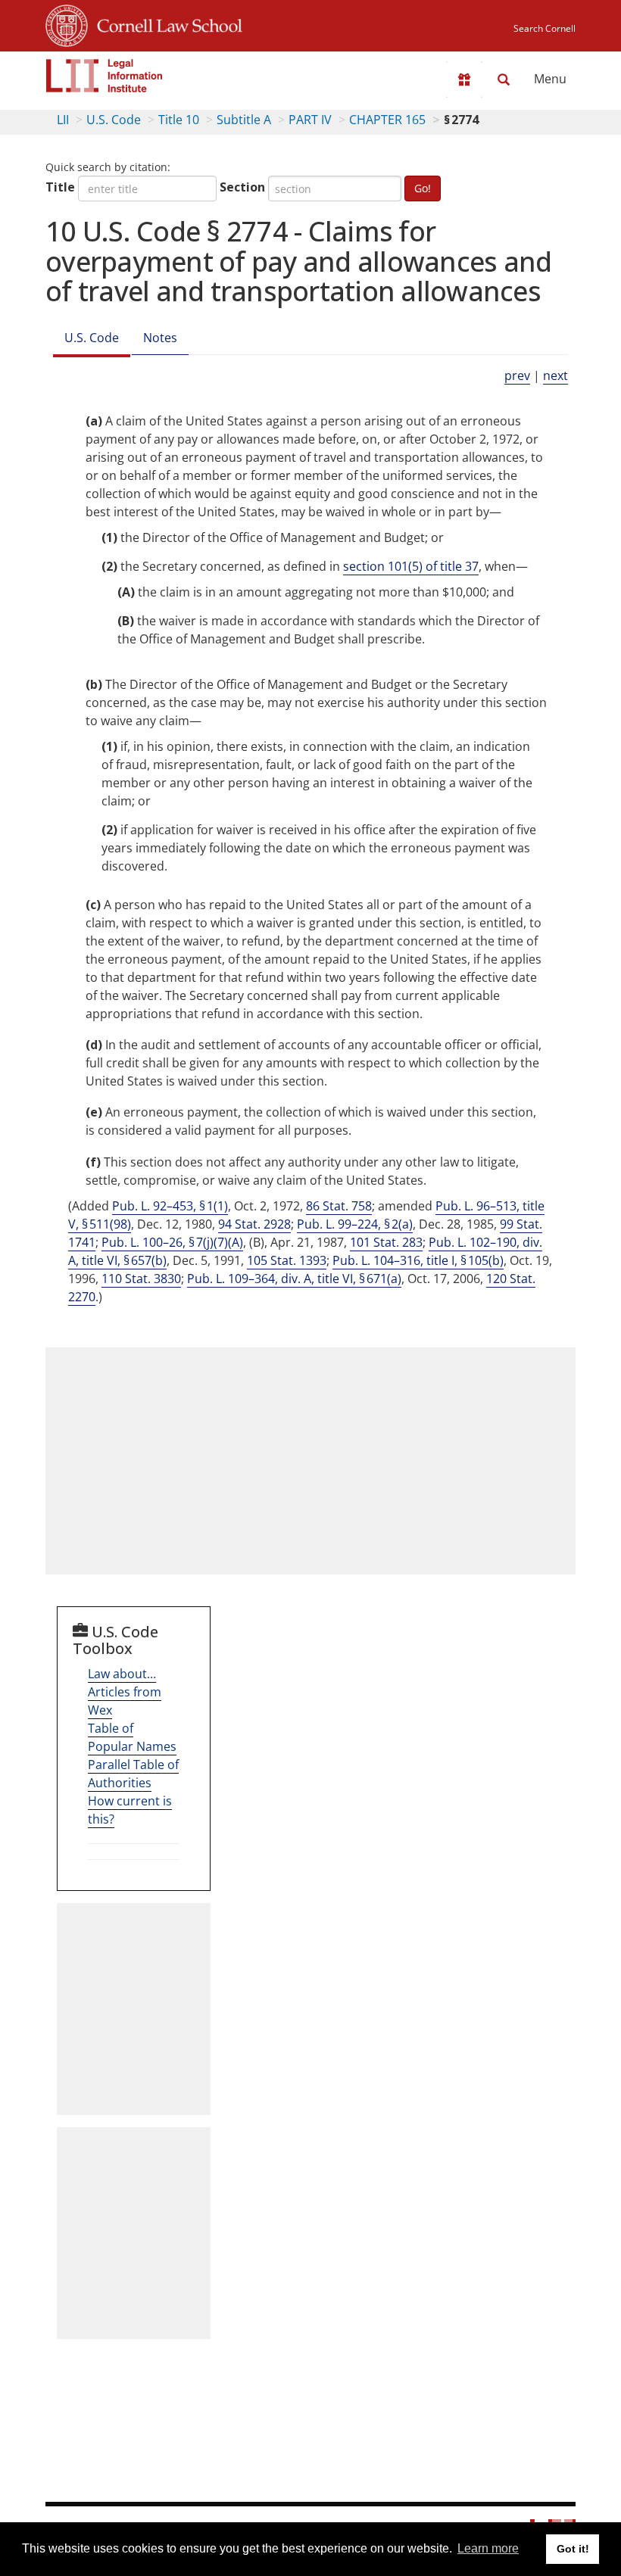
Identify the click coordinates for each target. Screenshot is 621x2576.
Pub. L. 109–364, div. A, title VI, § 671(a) (294, 1279)
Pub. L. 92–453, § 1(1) (170, 1206)
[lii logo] (105, 76)
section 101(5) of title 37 (411, 566)
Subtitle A (244, 120)
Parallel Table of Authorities (133, 1774)
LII (63, 120)
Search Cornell (545, 28)
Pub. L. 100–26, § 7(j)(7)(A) (172, 1242)
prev (517, 375)
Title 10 (179, 120)
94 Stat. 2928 (254, 1224)
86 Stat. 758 (339, 1206)
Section (242, 187)
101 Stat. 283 (386, 1242)
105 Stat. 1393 (287, 1260)
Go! (423, 188)
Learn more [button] (488, 2548)
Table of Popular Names (132, 1737)
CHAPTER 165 (387, 120)
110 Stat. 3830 (141, 1279)
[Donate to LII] (464, 79)
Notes (160, 338)
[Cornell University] (67, 23)
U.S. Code (114, 120)
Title (60, 187)
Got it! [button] (573, 2549)
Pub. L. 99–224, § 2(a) (355, 1224)
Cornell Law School (165, 23)
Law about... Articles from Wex (125, 1692)
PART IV (310, 120)
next (555, 375)
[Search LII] (504, 79)
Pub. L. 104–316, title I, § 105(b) (418, 1260)
